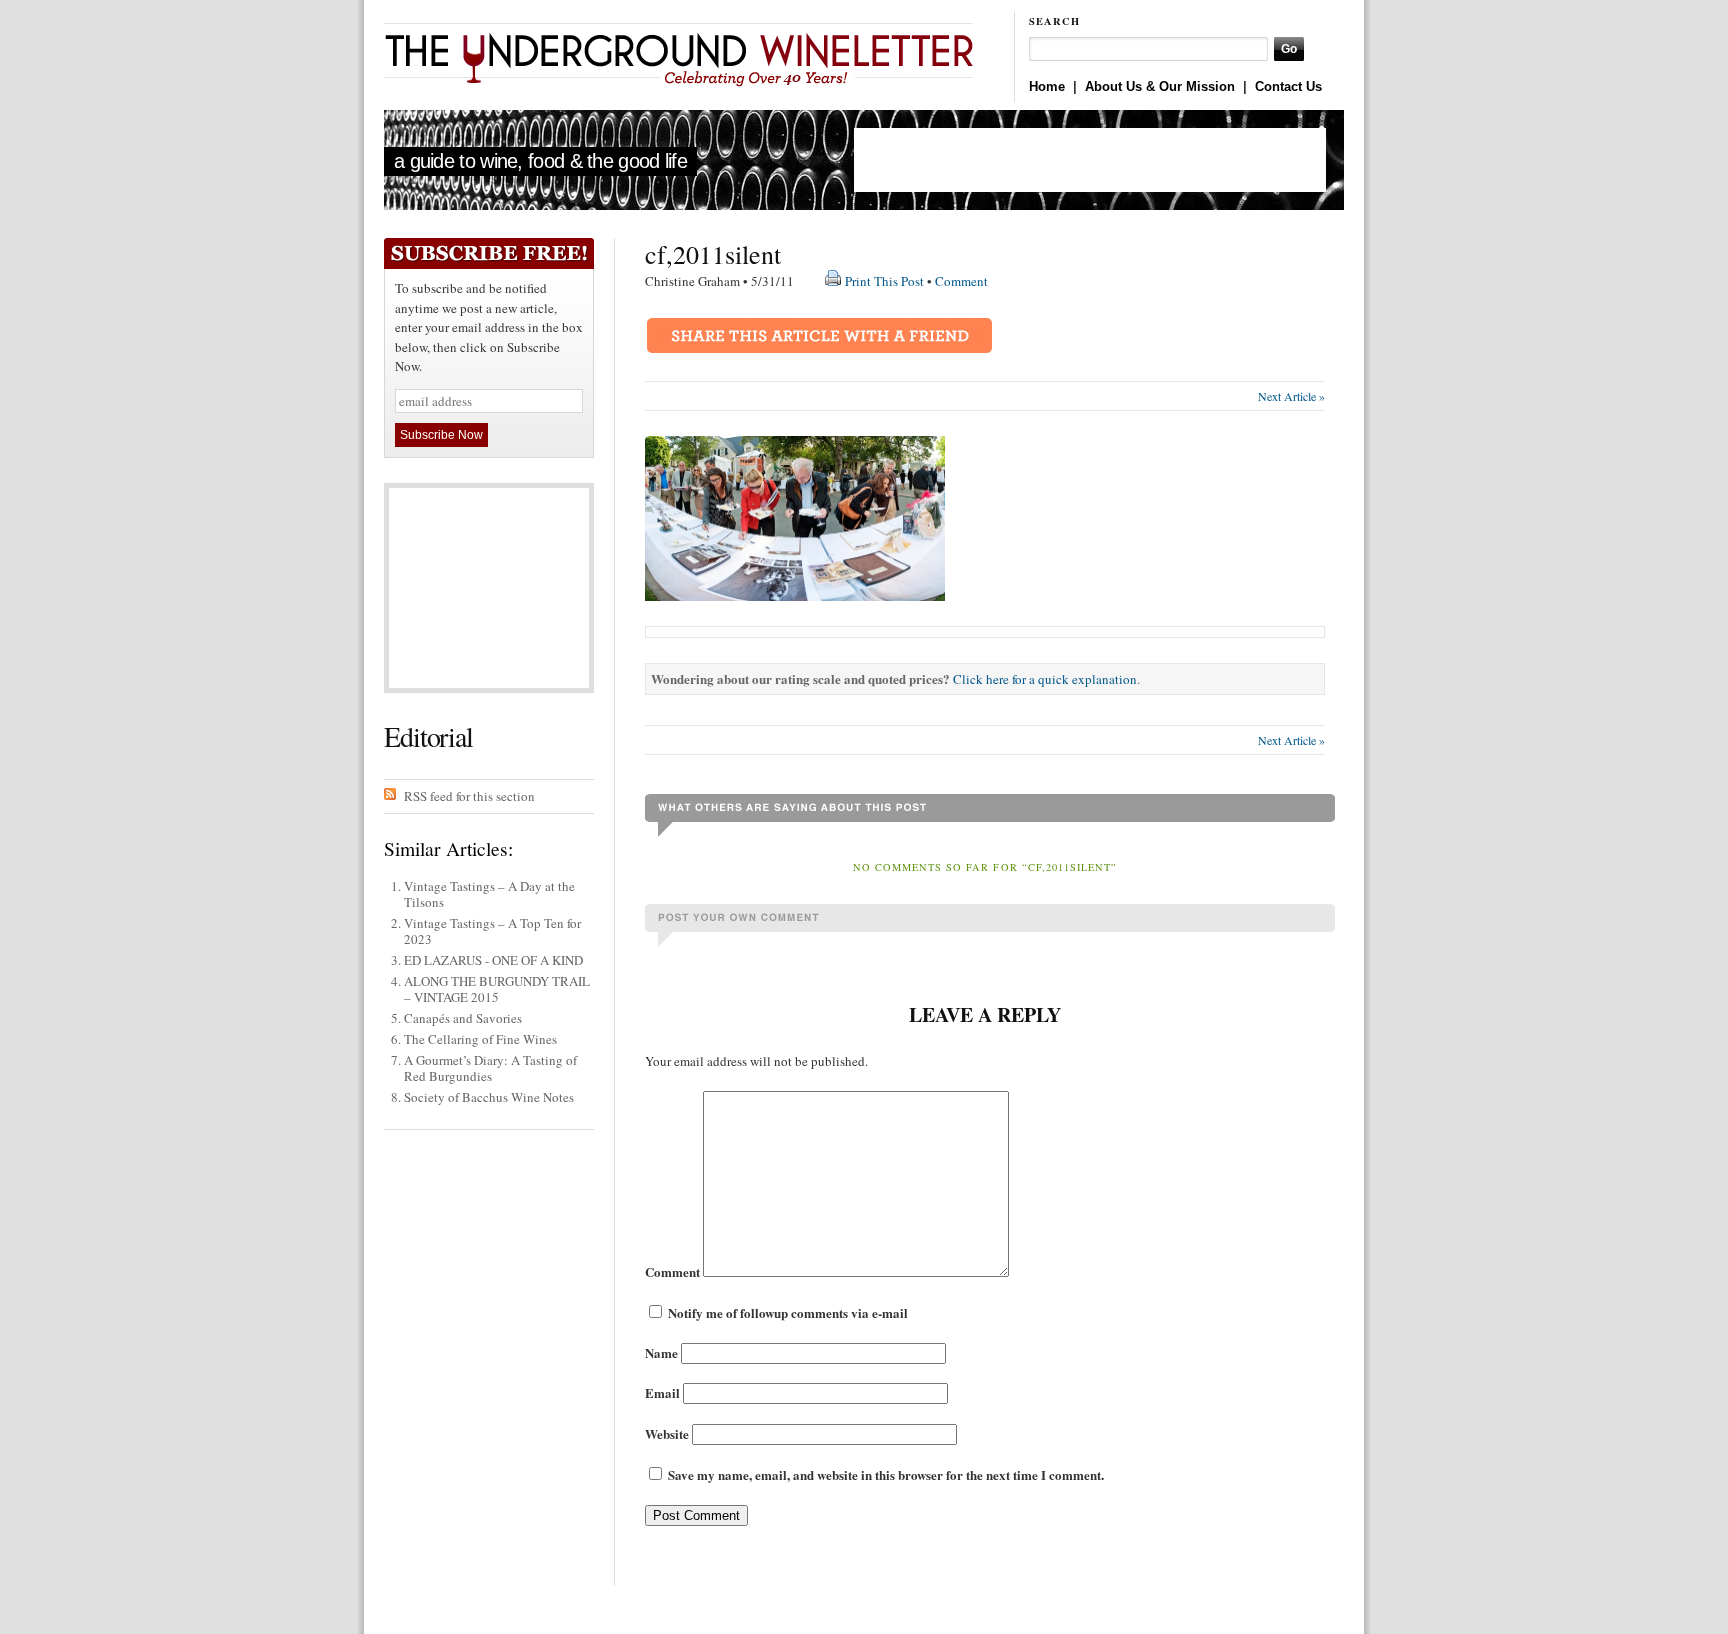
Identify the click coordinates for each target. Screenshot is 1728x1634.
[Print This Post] (833, 281)
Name (661, 1352)
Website (667, 1433)
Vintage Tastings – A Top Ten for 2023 (492, 931)
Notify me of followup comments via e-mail (788, 1312)
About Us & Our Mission (1160, 86)
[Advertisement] (1090, 160)
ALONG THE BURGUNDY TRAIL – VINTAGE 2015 (497, 989)
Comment (961, 281)
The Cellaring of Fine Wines (480, 1039)
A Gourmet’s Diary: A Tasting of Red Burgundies (490, 1068)
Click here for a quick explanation (1045, 679)
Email (662, 1392)
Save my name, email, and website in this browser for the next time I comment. (886, 1474)
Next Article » (1291, 396)
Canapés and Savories (463, 1018)
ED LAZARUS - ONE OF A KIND (493, 960)
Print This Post (884, 281)
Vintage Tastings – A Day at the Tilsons (489, 894)
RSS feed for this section (469, 796)
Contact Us (1288, 86)
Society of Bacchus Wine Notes (489, 1097)
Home (1047, 86)
